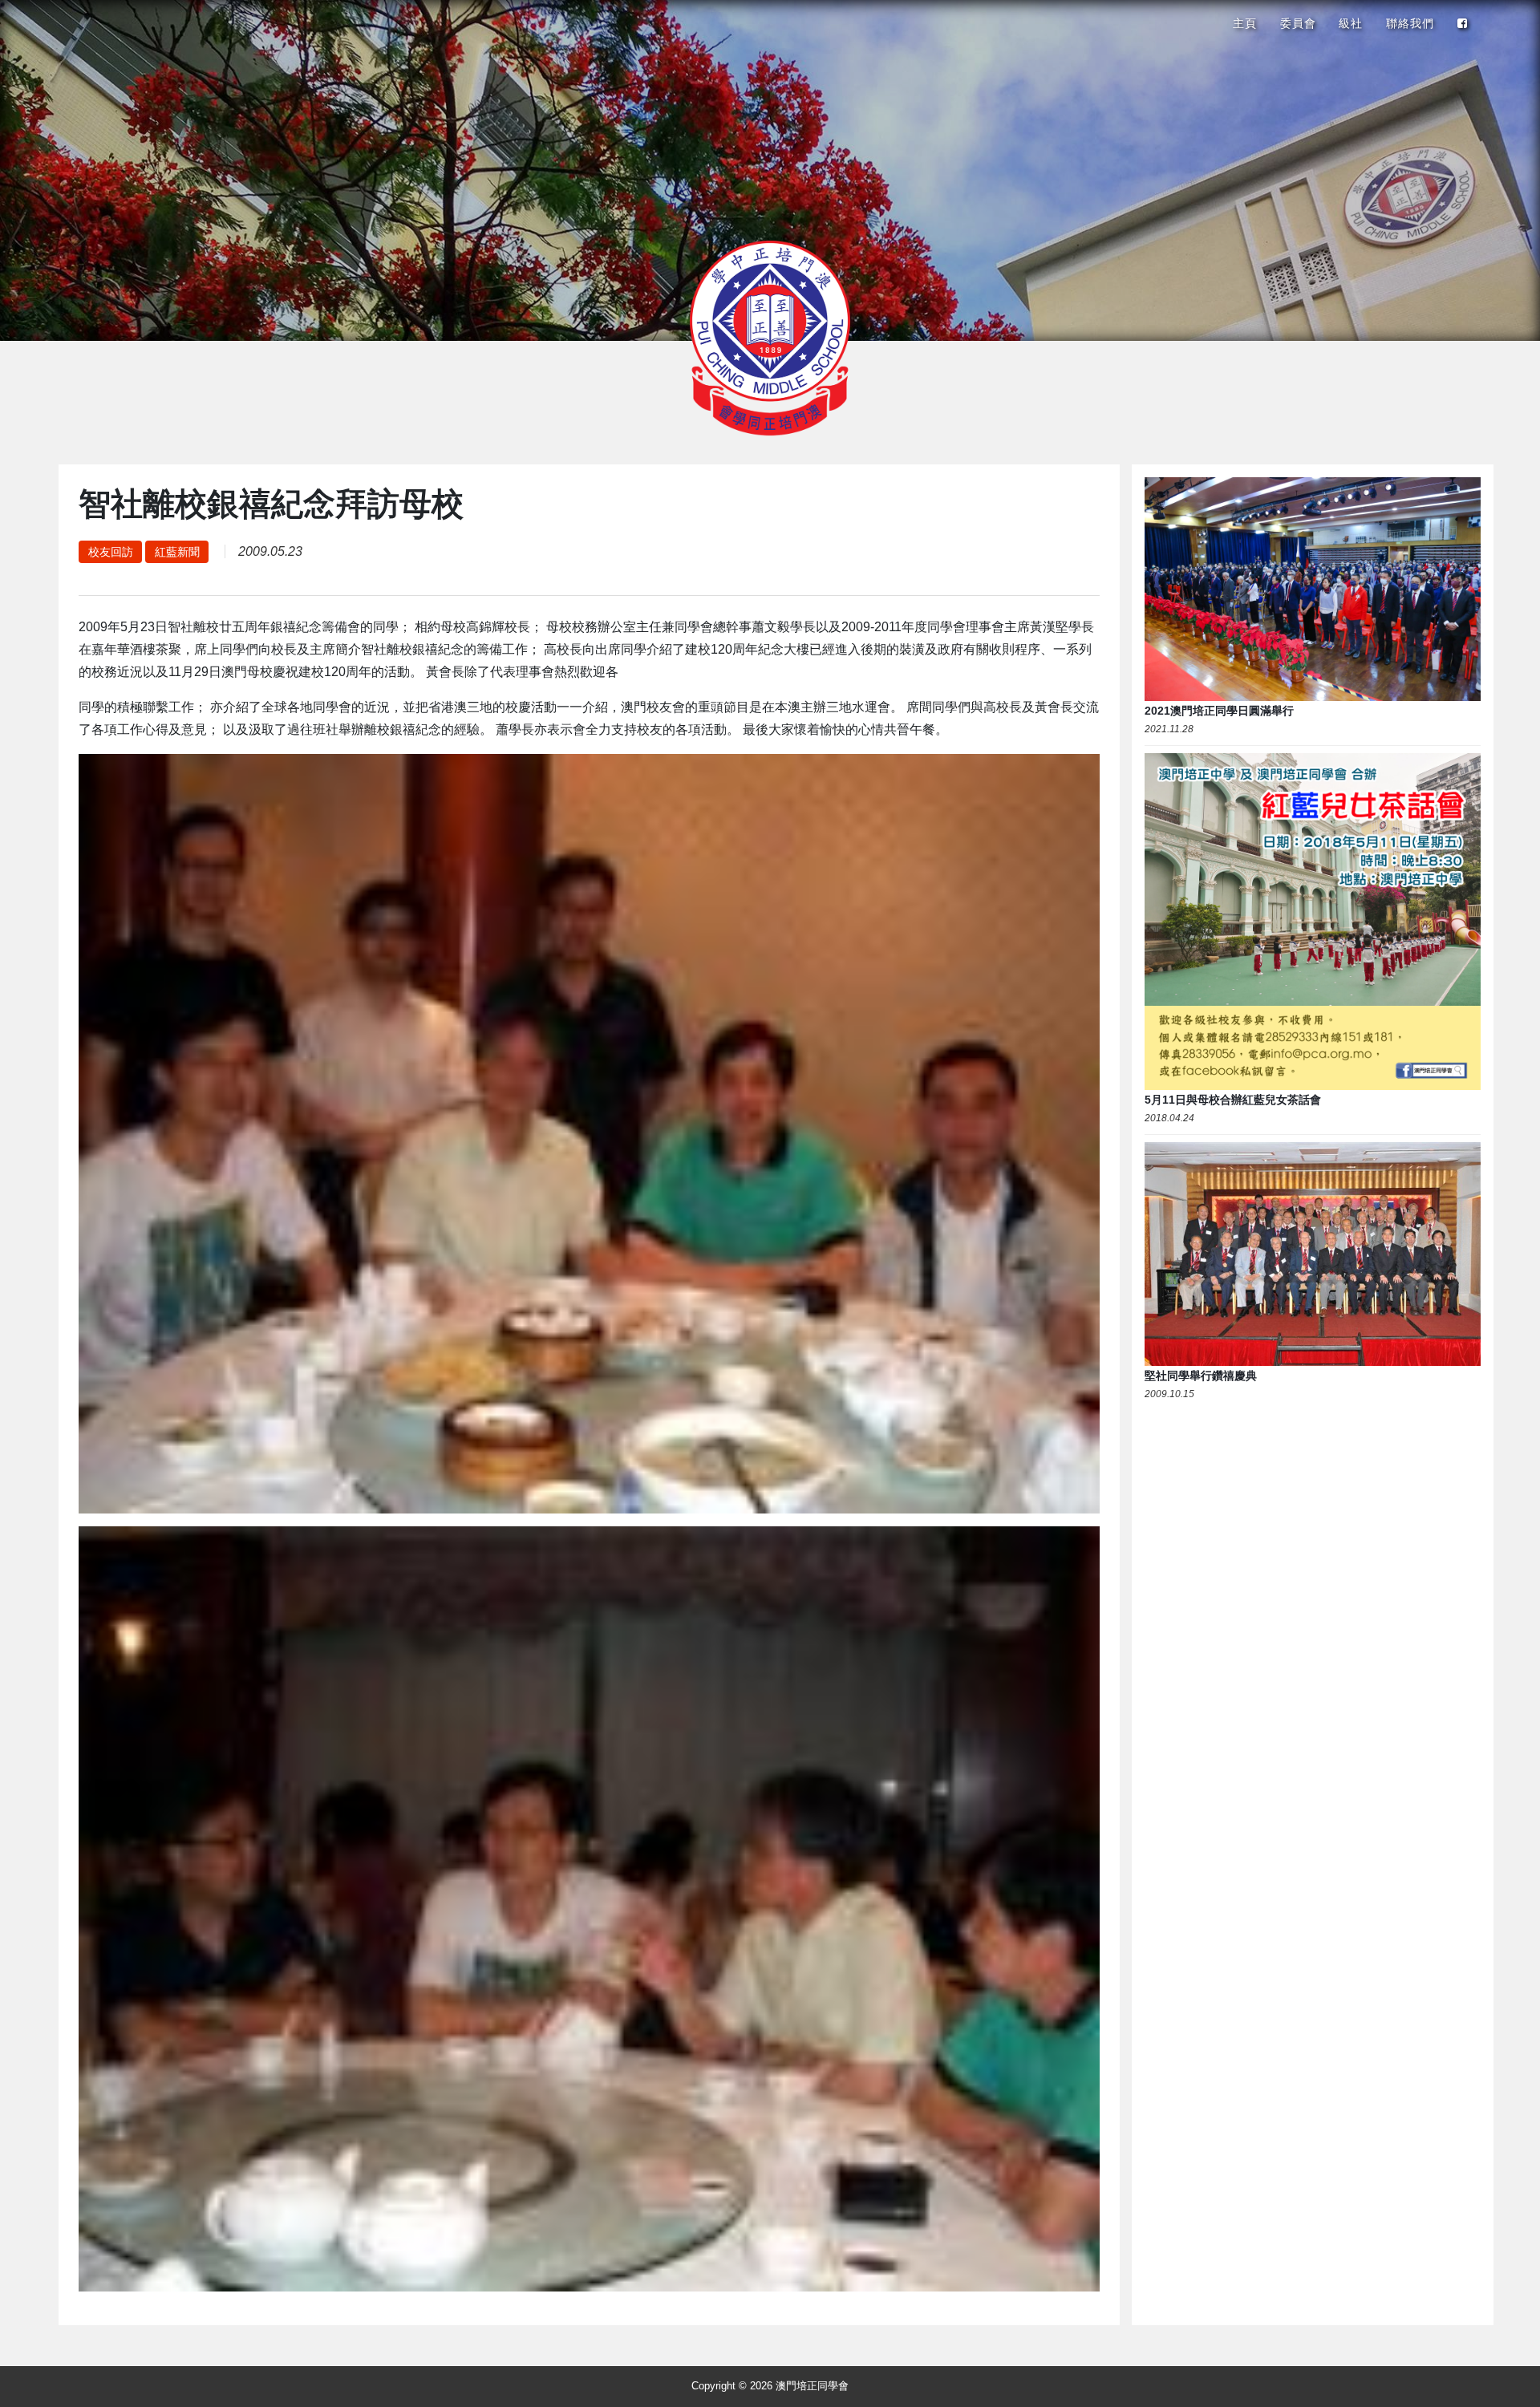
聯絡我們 (1410, 23)
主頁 (1245, 23)
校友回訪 (111, 552)
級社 (1351, 23)
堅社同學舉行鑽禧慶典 (1201, 1376)
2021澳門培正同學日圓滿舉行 (1219, 711)
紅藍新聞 (177, 552)
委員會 (1298, 23)
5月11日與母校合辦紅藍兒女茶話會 (1233, 1100)
